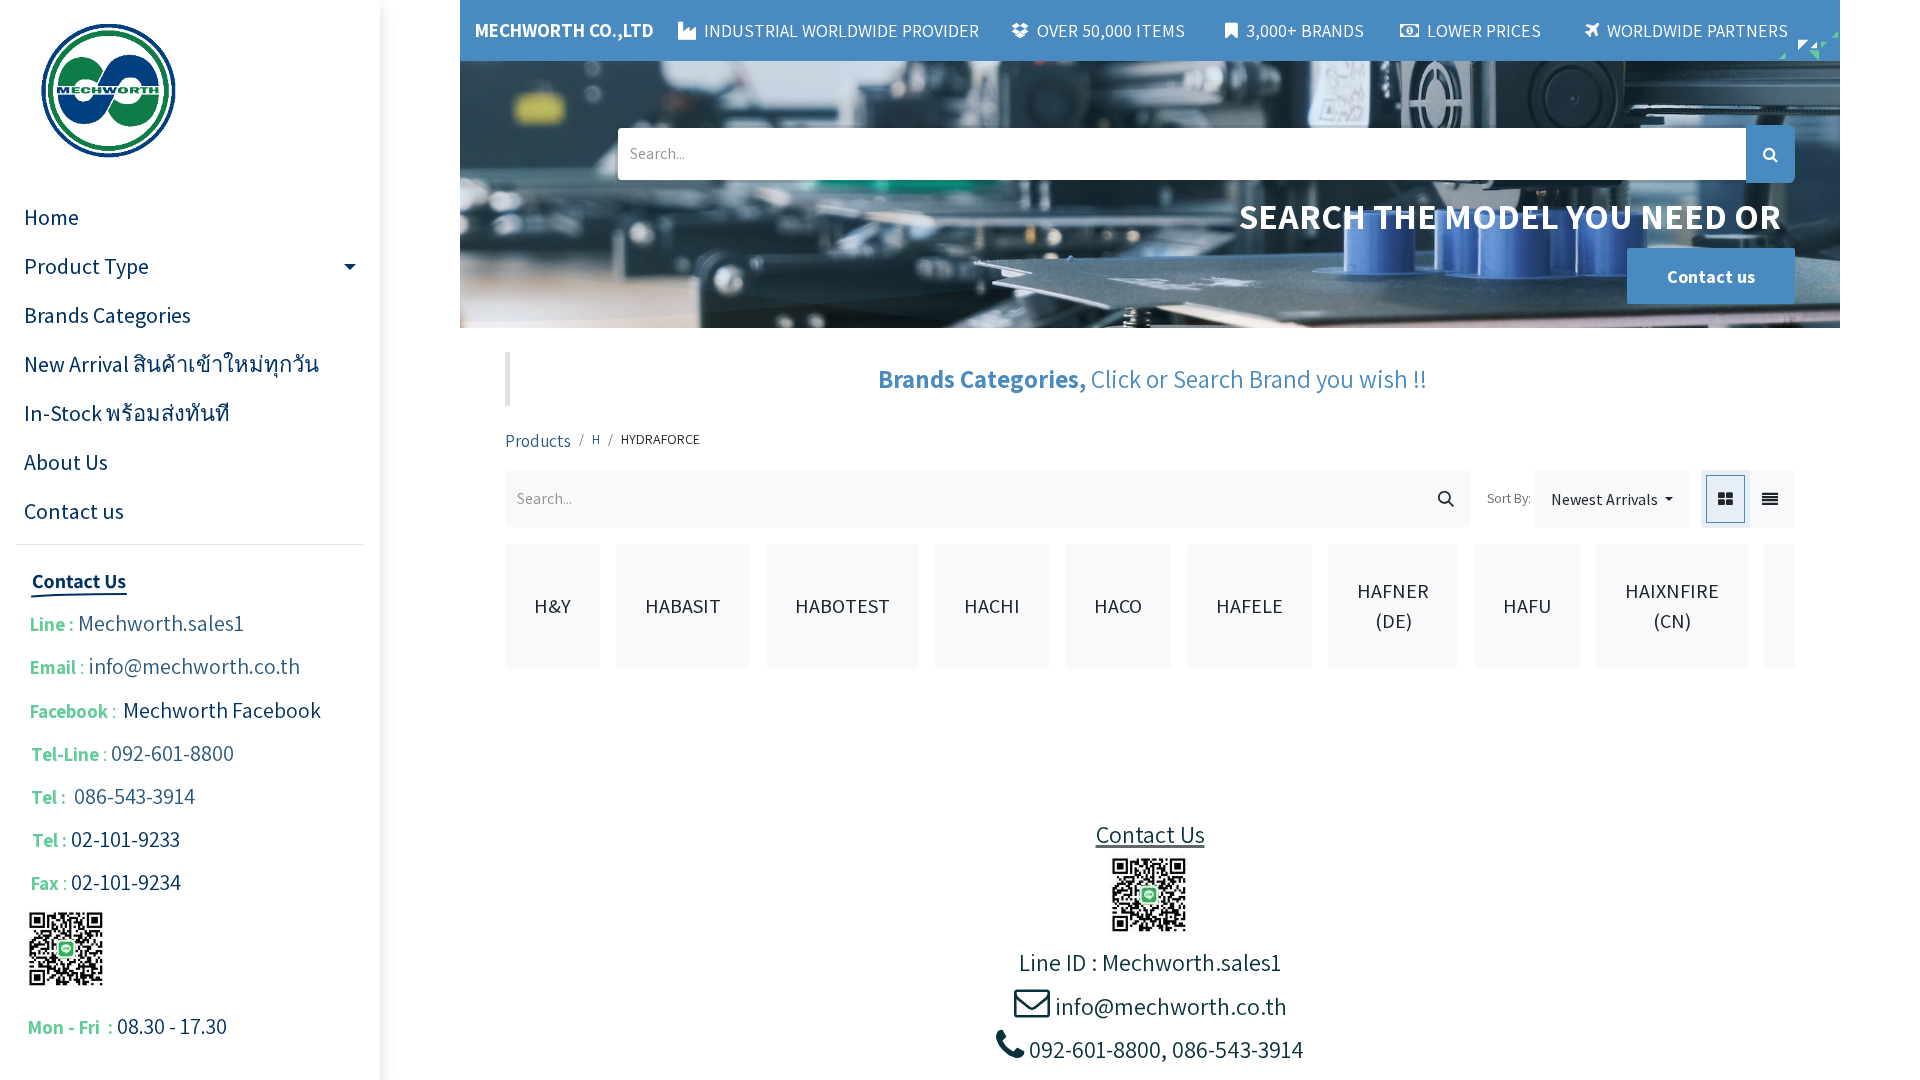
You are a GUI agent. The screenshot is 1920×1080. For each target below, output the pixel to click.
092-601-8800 (172, 753)
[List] (1770, 499)
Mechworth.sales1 (161, 623)
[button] (1612, 499)
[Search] (1770, 154)
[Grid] (1725, 499)
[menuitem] (190, 217)
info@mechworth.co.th (194, 666)
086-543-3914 (134, 796)
